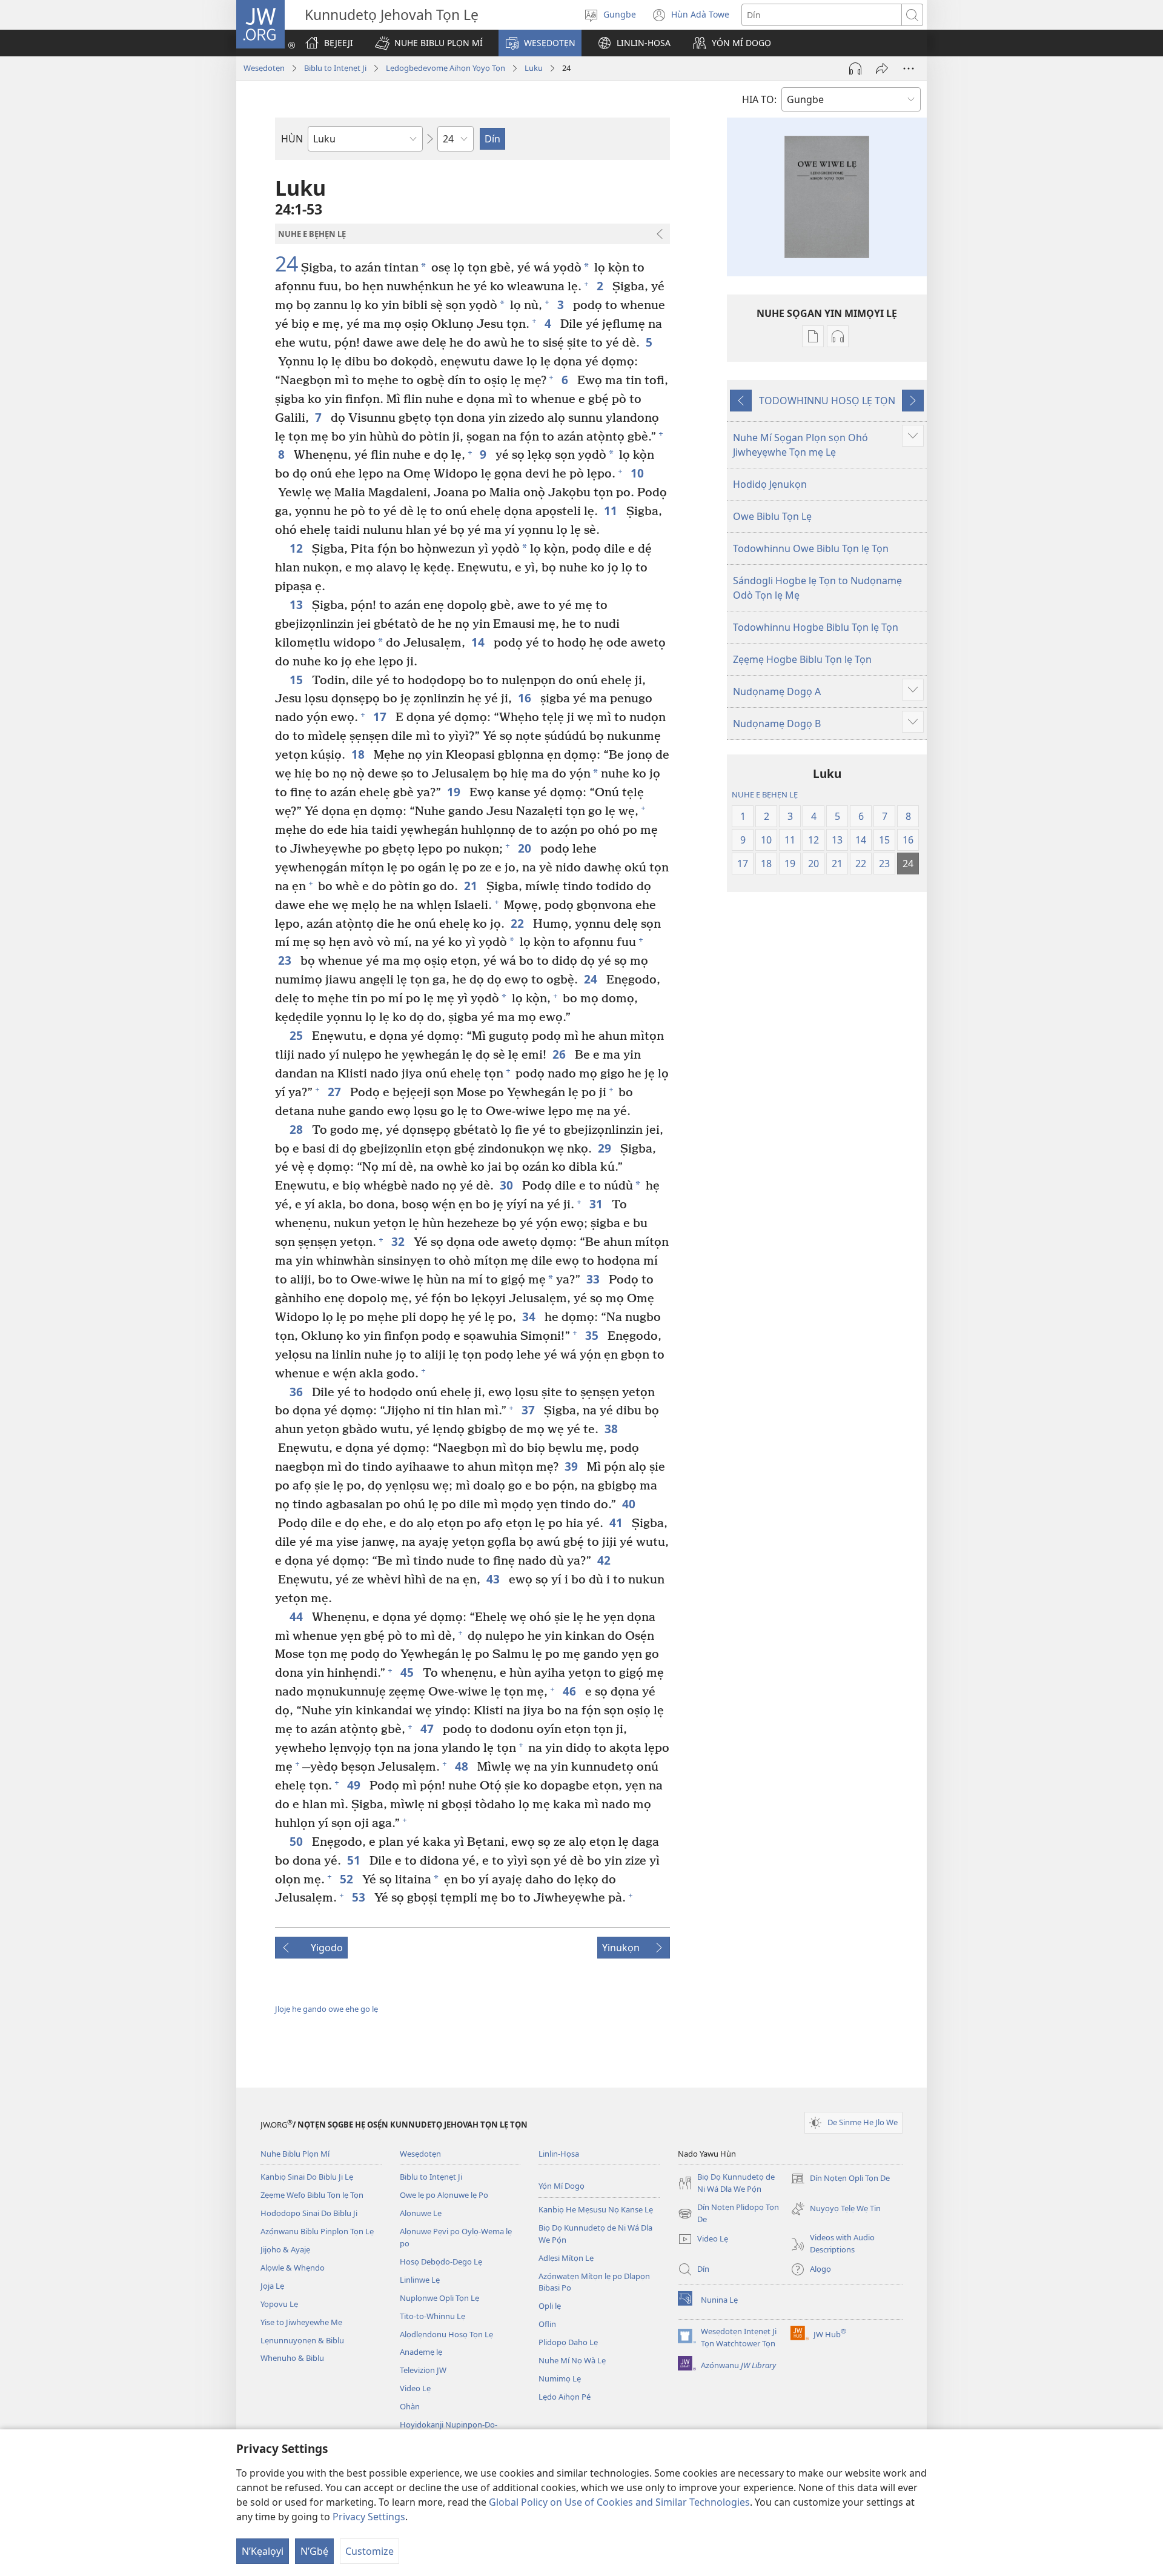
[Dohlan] (882, 68)
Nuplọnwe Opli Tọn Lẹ (439, 2298)
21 (472, 886)
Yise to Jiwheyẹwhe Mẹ (301, 2322)
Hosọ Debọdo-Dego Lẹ (441, 2261)
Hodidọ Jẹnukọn (770, 484)
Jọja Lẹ (272, 2286)
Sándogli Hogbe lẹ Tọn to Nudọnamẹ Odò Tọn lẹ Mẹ (817, 588)
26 (561, 1054)
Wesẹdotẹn (264, 68)
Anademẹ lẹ (421, 2352)
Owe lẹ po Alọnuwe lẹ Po (444, 2195)
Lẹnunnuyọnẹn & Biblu (302, 2340)
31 (598, 1204)
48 (463, 1766)
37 (530, 1410)
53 (360, 1897)
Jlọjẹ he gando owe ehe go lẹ (326, 2009)
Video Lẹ (415, 2388)
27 (336, 1092)
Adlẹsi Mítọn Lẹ (566, 2258)
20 (526, 848)
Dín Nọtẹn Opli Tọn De (840, 2179)
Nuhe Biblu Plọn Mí (295, 2154)
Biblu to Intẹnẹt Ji (335, 68)
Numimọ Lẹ (560, 2378)
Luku (534, 68)
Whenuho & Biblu (292, 2358)
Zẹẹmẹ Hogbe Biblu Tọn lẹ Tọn (802, 659)
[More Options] (909, 68)
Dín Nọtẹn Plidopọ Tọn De (728, 2214)
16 (526, 698)
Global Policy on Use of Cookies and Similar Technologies (619, 2502)
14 (479, 642)
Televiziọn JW (423, 2370)
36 (298, 1392)
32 (399, 1241)
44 (298, 1616)
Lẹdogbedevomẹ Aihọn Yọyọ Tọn (446, 68)
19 (455, 792)
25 (298, 1035)
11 (612, 511)
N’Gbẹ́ (314, 2551)
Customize (369, 2551)
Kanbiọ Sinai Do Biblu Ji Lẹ (307, 2177)
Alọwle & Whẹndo (293, 2268)
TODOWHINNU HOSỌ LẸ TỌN (827, 401)
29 (606, 1148)
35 (593, 1335)
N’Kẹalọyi (263, 2551)
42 (605, 1560)
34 (530, 1316)
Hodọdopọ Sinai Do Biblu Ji (309, 2213)
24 (287, 264)
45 (409, 1672)
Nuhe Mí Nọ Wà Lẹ (572, 2360)
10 (639, 473)
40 (630, 1504)
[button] (429, 43)
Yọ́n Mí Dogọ (562, 2186)
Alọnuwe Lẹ (421, 2213)
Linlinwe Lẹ (420, 2280)
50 (298, 1841)
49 (355, 1785)
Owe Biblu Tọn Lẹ (772, 516)
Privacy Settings (369, 2517)
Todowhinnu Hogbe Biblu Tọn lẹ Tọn (816, 627)
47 (429, 1729)
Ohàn (410, 2406)
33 (595, 1279)
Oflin (547, 2324)
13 (298, 604)
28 (298, 1129)
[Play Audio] (855, 68)
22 (519, 923)
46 (571, 1691)
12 (298, 548)
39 (573, 1466)
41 (618, 1523)
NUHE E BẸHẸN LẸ (765, 794)
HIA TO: (759, 99)
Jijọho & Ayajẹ (285, 2249)
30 (508, 1185)
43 (495, 1579)
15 (298, 680)
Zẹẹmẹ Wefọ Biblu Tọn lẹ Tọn (312, 2195)
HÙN (292, 139)
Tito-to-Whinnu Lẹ (432, 2316)
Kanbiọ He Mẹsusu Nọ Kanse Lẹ (596, 2209)
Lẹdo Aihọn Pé (565, 2397)
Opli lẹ (550, 2306)
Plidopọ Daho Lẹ (568, 2342)
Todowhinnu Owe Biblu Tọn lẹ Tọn (811, 548)
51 (355, 1860)
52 (348, 1879)
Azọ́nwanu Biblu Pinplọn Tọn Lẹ (317, 2231)
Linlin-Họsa (559, 2154)
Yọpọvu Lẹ (279, 2304)
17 (381, 717)
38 (613, 1429)
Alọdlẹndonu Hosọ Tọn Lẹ (446, 2334)
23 (286, 960)
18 (360, 754)
